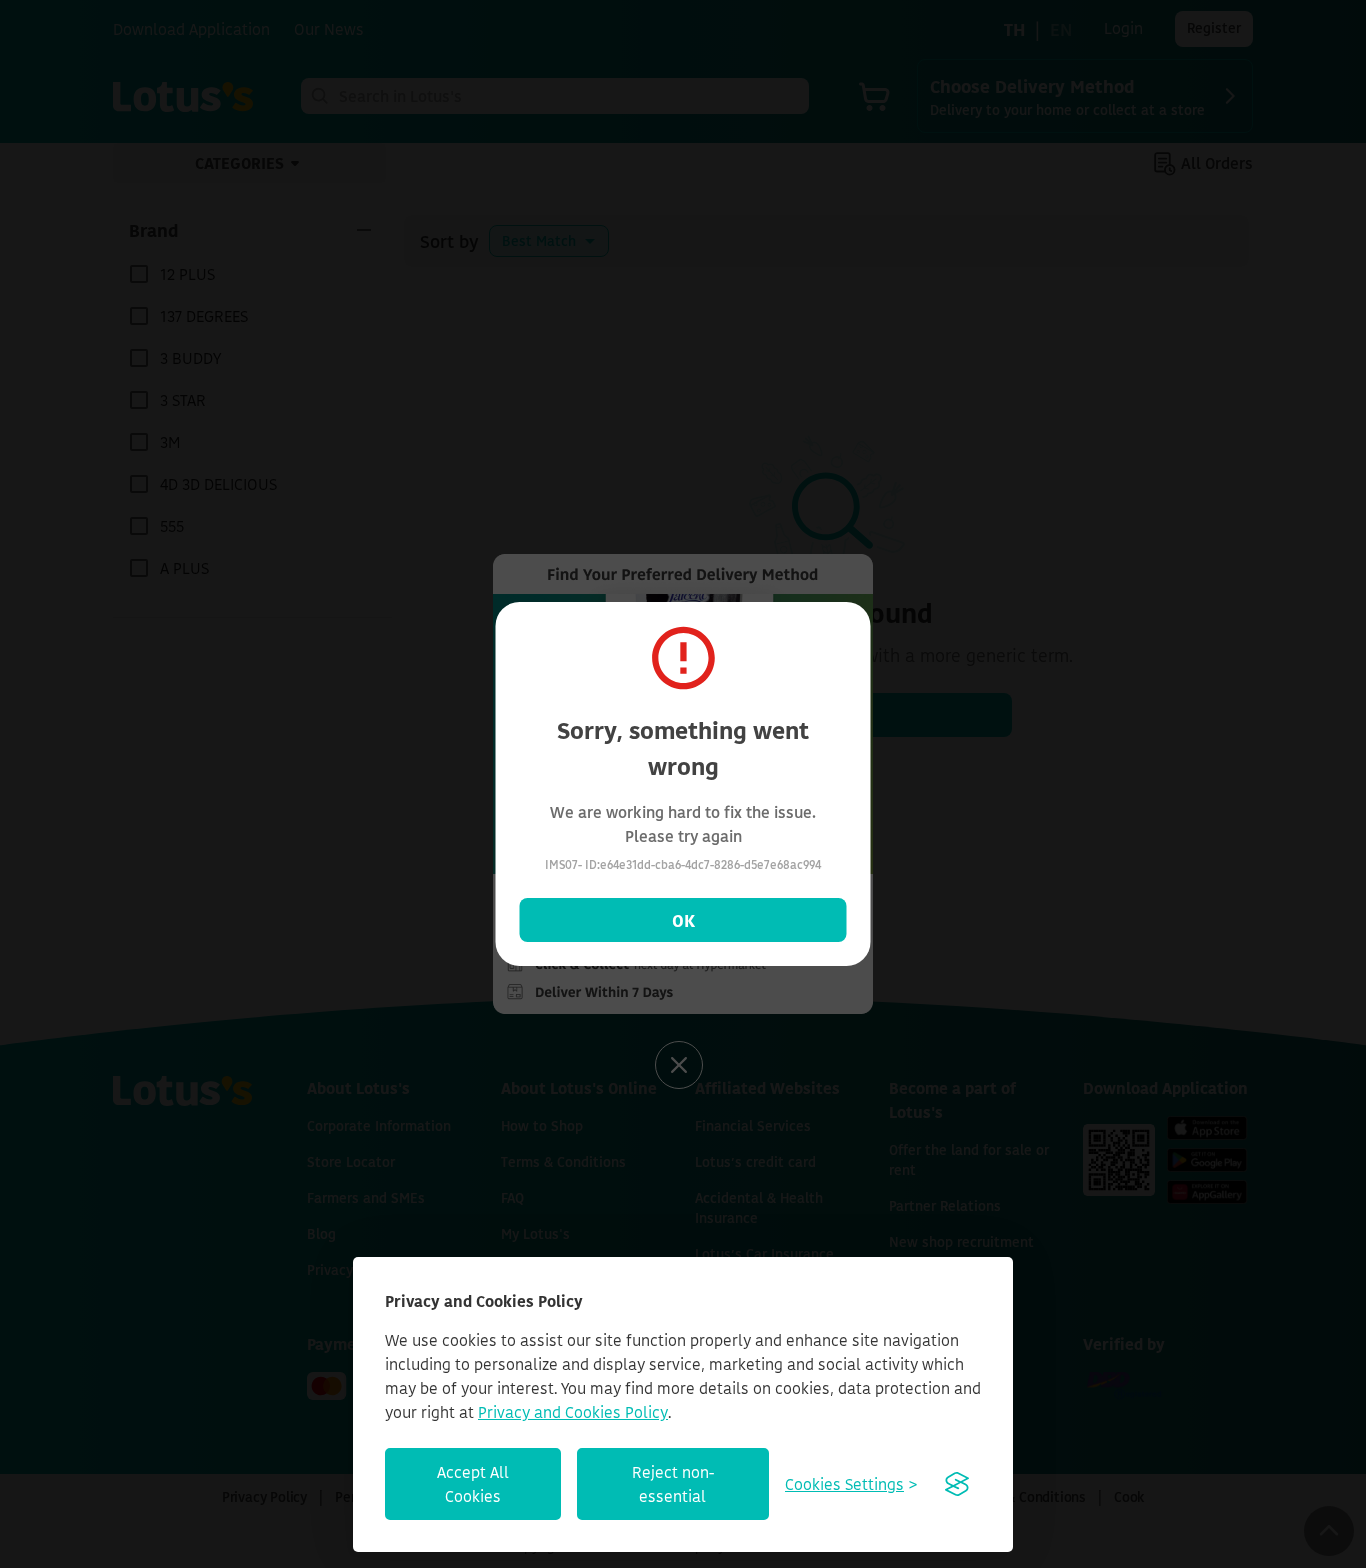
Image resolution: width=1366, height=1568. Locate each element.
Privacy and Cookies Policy (573, 1412)
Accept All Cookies (473, 1484)
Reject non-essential (673, 1484)
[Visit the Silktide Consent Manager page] (957, 1484)
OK (683, 920)
